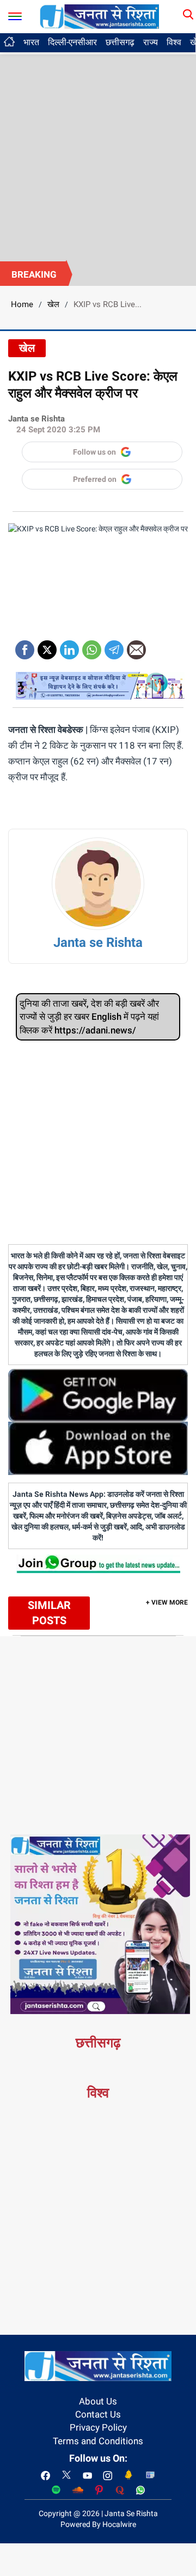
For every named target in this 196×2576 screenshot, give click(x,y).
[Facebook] (25, 646)
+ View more (167, 1602)
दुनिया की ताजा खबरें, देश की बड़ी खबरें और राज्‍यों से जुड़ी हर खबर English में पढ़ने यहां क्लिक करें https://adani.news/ (89, 1017)
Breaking (34, 274)
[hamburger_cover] (15, 14)
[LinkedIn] (69, 646)
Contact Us (98, 2414)
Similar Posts (49, 1613)
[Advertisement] (98, 158)
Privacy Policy (98, 2427)
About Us (98, 2401)
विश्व (174, 42)
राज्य (151, 42)
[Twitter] (47, 646)
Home (22, 304)
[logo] (100, 16)
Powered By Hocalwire (98, 2524)
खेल (53, 304)
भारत (31, 42)
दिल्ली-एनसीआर (72, 42)
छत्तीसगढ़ (120, 42)
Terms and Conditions (98, 2441)
